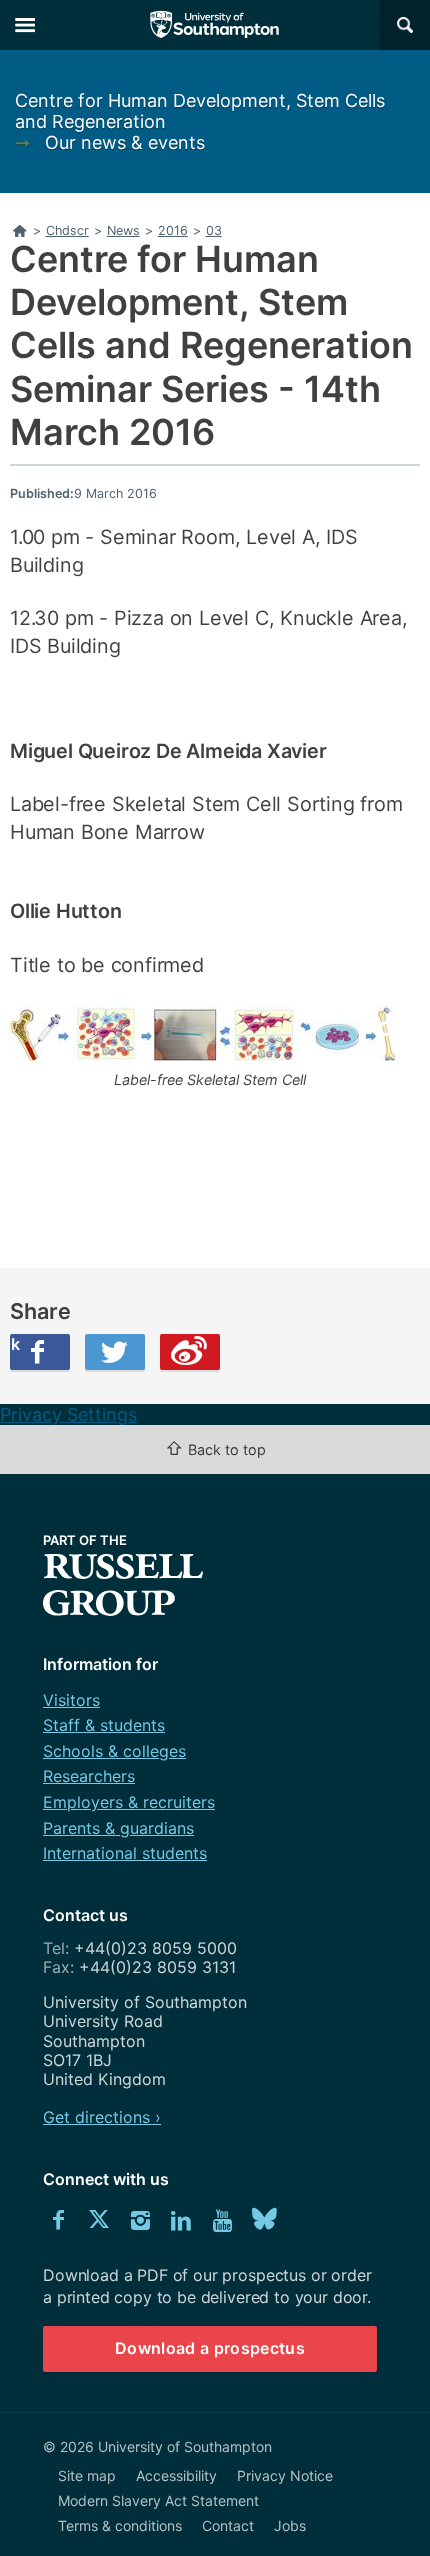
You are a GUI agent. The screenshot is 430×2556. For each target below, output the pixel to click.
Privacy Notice (285, 2475)
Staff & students (104, 1725)
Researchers (89, 1776)
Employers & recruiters (129, 1802)
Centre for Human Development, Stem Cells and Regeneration (200, 111)
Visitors (71, 1700)
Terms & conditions (120, 2525)
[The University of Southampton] (215, 25)
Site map (87, 2475)
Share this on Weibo (190, 1352)
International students (125, 1853)
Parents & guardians (118, 1828)
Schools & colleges (114, 1751)
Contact (228, 2525)
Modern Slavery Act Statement (158, 2500)
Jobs (290, 2525)
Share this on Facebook (15, 1344)
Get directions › (102, 2117)
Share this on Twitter (115, 1352)
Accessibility (176, 2475)
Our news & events (125, 142)
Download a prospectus (210, 2348)
